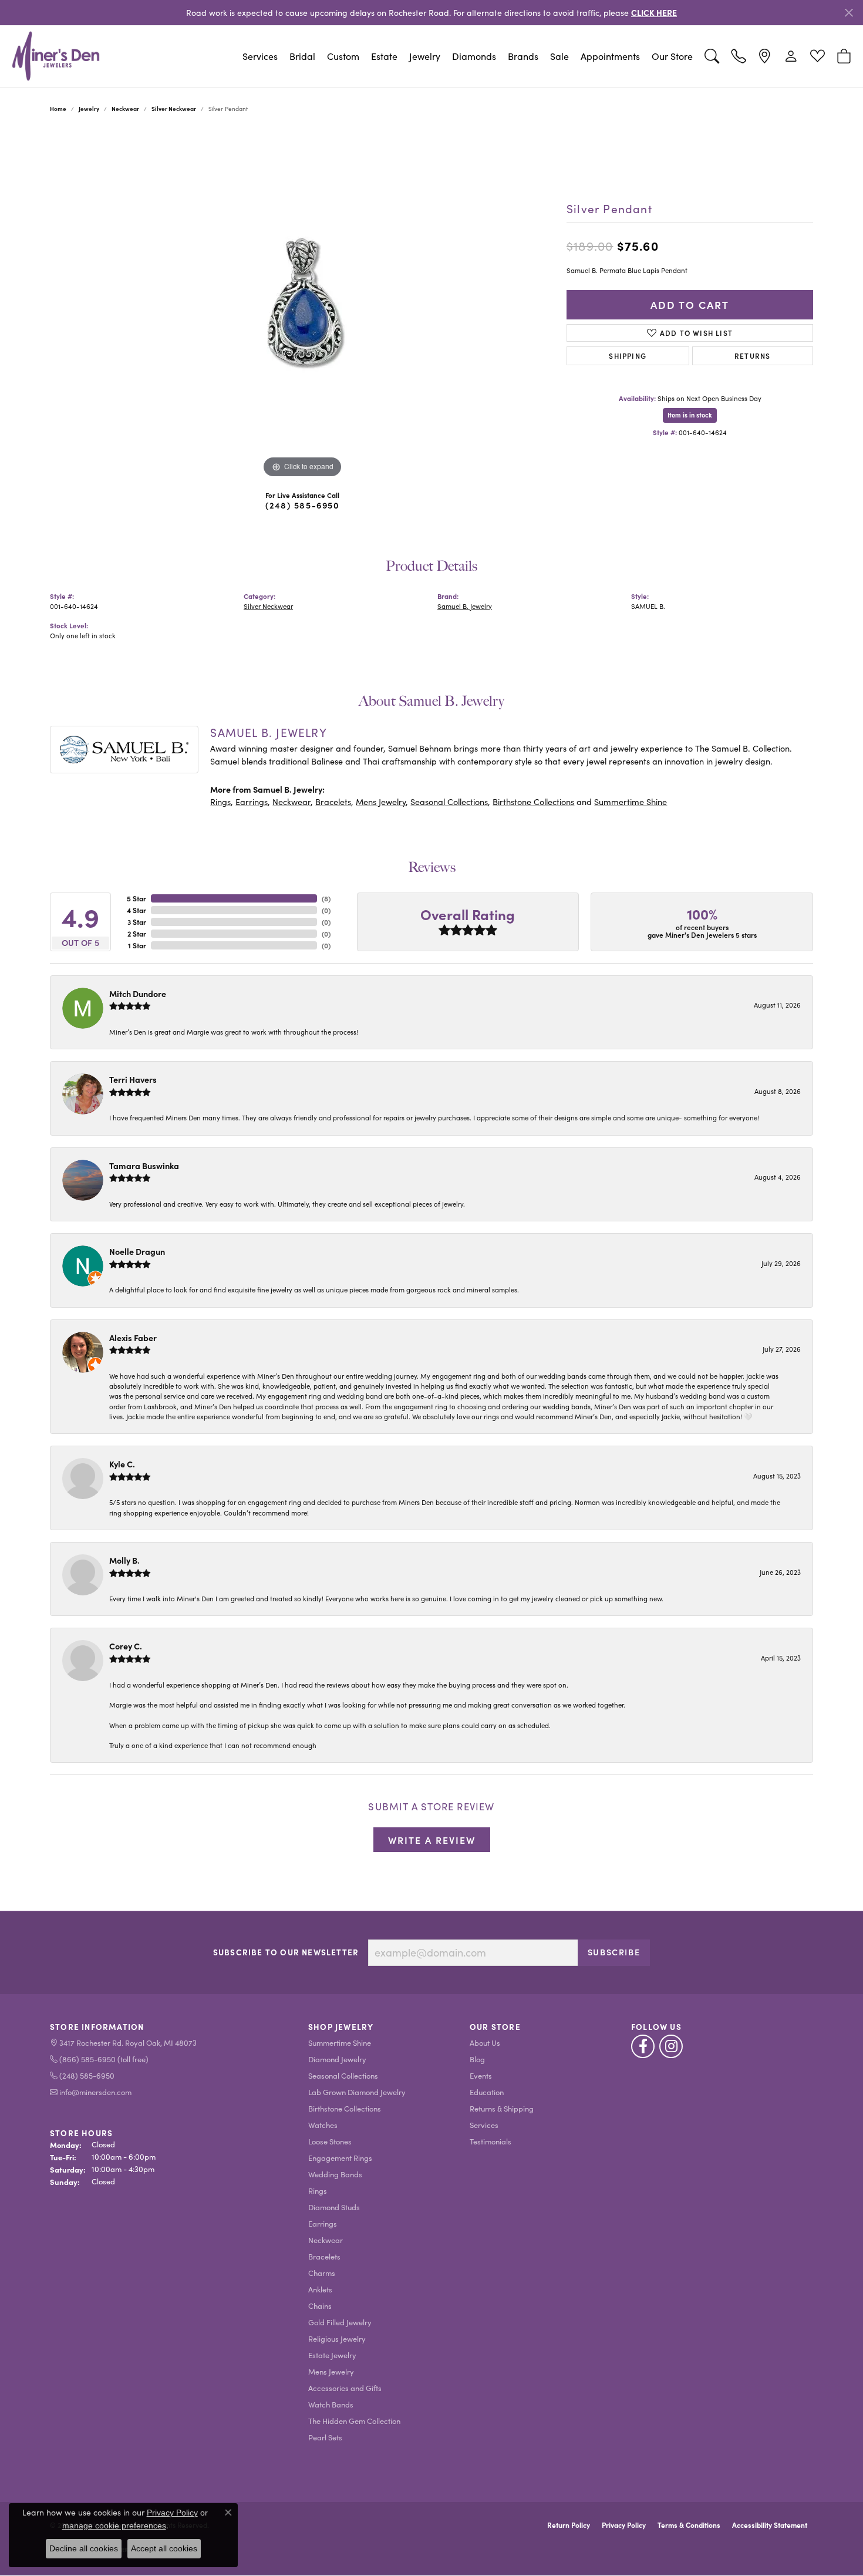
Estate (384, 56)
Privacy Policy (624, 2525)
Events (481, 2075)
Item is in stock (690, 415)
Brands (523, 56)
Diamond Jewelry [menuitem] (337, 2059)
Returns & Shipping (502, 2108)
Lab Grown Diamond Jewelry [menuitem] (357, 2092)
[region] (302, 305)
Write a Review (432, 1840)
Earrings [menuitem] (323, 2223)
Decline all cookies (84, 2548)
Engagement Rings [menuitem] (340, 2158)
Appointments (610, 56)
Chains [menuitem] (320, 2306)
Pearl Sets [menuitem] (325, 2437)
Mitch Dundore (138, 994)
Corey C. (126, 1646)
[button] (712, 56)
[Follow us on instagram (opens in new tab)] (671, 2046)
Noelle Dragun (137, 1251)
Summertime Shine (631, 802)
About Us (485, 2043)
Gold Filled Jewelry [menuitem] (340, 2322)
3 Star (137, 922)
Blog (477, 2059)
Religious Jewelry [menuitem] (337, 2338)
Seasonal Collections (449, 802)
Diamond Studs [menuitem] (334, 2207)
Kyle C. (122, 1464)
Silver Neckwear (174, 109)
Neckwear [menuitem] (326, 2240)
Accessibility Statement (770, 2525)
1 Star (137, 945)
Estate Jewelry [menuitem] (332, 2355)
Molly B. (124, 1560)
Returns (752, 356)
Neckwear (125, 109)
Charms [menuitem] (322, 2273)
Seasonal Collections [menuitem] (343, 2075)
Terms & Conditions (689, 2525)
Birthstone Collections (533, 802)
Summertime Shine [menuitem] (340, 2043)
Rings (220, 802)
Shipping (628, 356)
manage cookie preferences (114, 2526)
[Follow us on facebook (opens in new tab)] (643, 2046)
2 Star (137, 934)
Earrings (252, 802)
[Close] (849, 13)
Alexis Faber (133, 1338)
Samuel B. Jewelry (465, 606)
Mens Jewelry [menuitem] (331, 2371)
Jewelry (425, 56)
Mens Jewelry (381, 802)
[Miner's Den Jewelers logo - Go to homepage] (56, 56)
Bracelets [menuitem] (324, 2256)
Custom (343, 56)
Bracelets (333, 802)
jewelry (89, 109)
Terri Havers (133, 1079)
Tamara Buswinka (144, 1166)
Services (260, 56)
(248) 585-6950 (302, 505)
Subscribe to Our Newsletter (286, 1952)
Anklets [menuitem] (320, 2289)
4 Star (136, 910)
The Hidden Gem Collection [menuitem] (354, 2421)
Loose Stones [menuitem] (330, 2141)
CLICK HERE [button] (654, 12)
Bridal (302, 56)
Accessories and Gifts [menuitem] (345, 2388)
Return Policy (569, 2525)
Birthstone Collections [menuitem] (345, 2108)
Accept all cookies (164, 2548)
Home (58, 109)
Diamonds (474, 56)
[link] (738, 56)
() (326, 898)
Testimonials (491, 2141)
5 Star (136, 898)
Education (487, 2092)
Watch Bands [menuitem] (331, 2404)
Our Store (672, 56)
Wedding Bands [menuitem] (335, 2174)
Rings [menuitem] (318, 2191)
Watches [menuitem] (323, 2125)
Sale (559, 56)
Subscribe (614, 1952)
